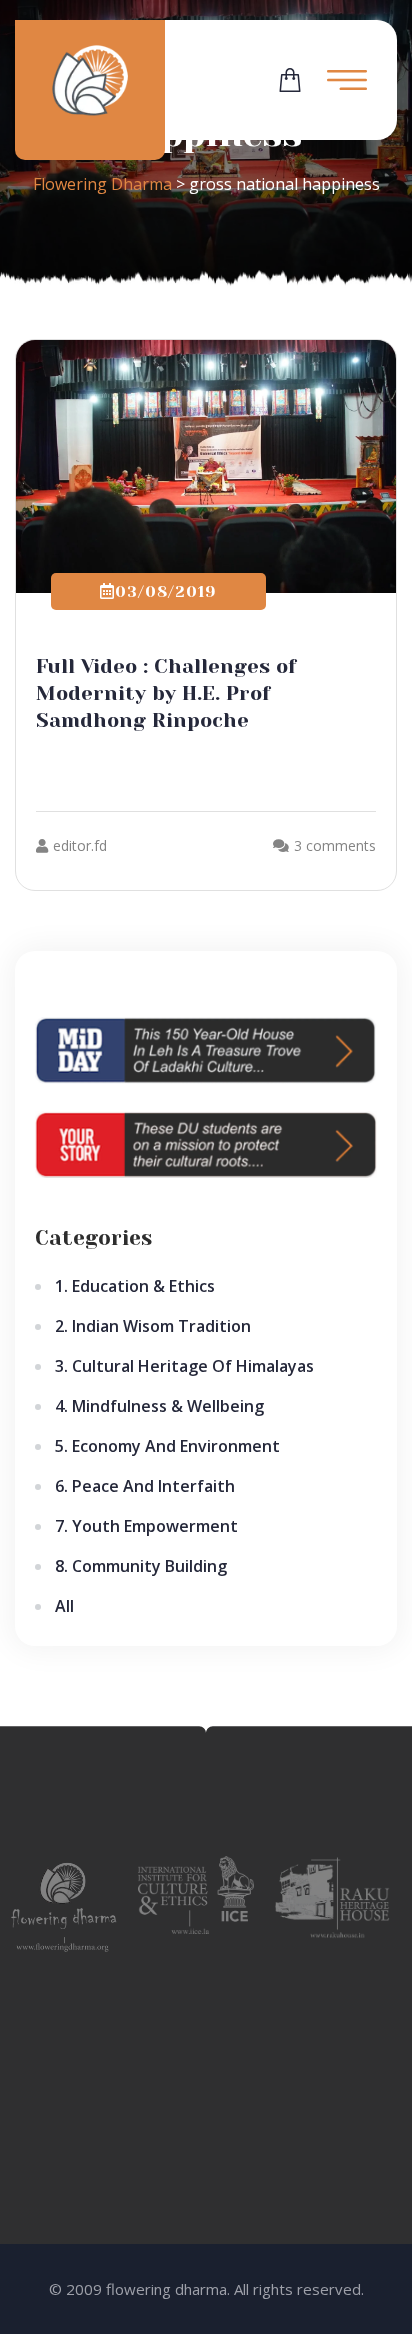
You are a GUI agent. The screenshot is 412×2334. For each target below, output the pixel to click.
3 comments (335, 845)
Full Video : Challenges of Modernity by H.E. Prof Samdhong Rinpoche (166, 693)
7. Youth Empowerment (146, 1526)
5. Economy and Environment (167, 1446)
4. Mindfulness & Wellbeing (159, 1406)
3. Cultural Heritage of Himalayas (184, 1366)
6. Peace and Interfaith (145, 1486)
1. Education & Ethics (135, 1286)
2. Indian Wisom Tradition (153, 1326)
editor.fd (80, 845)
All (64, 1606)
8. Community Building (141, 1566)
